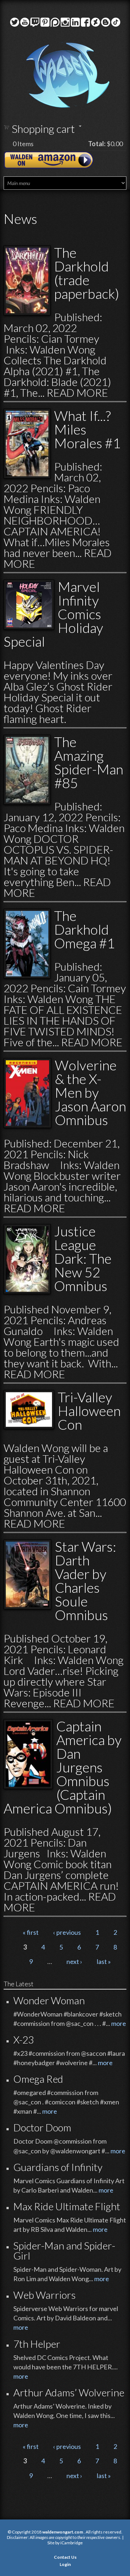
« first (31, 1932)
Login (65, 2564)
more (119, 2023)
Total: (97, 144)
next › (74, 1961)
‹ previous (67, 1932)
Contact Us (65, 2557)
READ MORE (77, 392)
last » (104, 1961)
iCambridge (71, 2543)
